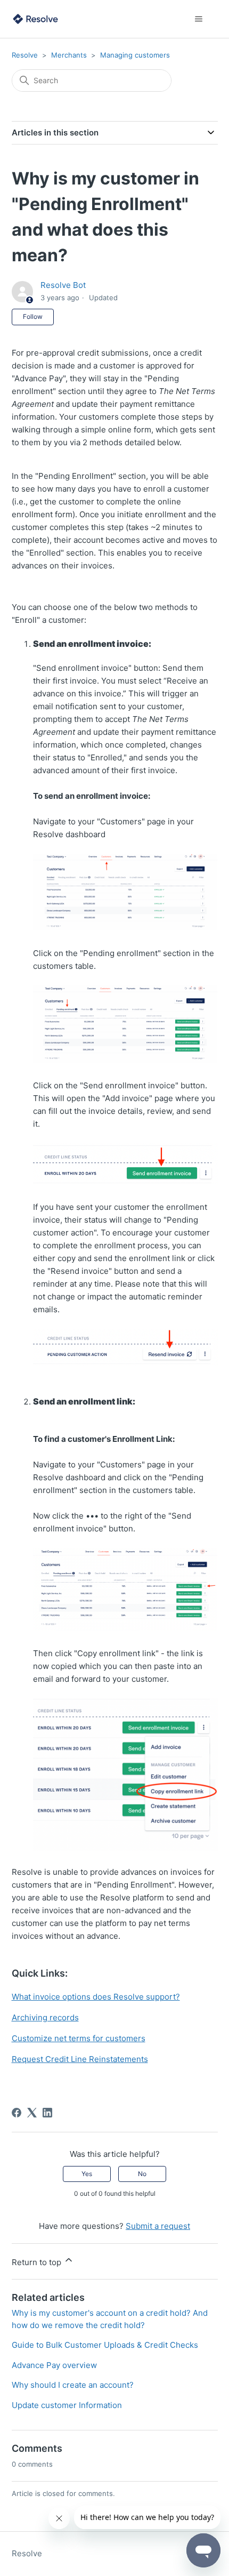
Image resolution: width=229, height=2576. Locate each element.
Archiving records (45, 2017)
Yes (87, 2174)
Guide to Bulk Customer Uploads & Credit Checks (105, 2345)
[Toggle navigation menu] (199, 19)
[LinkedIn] (47, 2113)
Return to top (38, 2262)
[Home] (36, 19)
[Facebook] (17, 2113)
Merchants (69, 55)
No (142, 2174)
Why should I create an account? (73, 2385)
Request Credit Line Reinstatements (80, 2059)
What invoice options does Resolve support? (96, 1997)
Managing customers (135, 55)
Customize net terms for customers (79, 2038)
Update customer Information (67, 2405)
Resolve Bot (63, 285)
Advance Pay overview (54, 2365)
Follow (33, 316)
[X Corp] (32, 2113)
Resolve (25, 55)
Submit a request (158, 2226)
